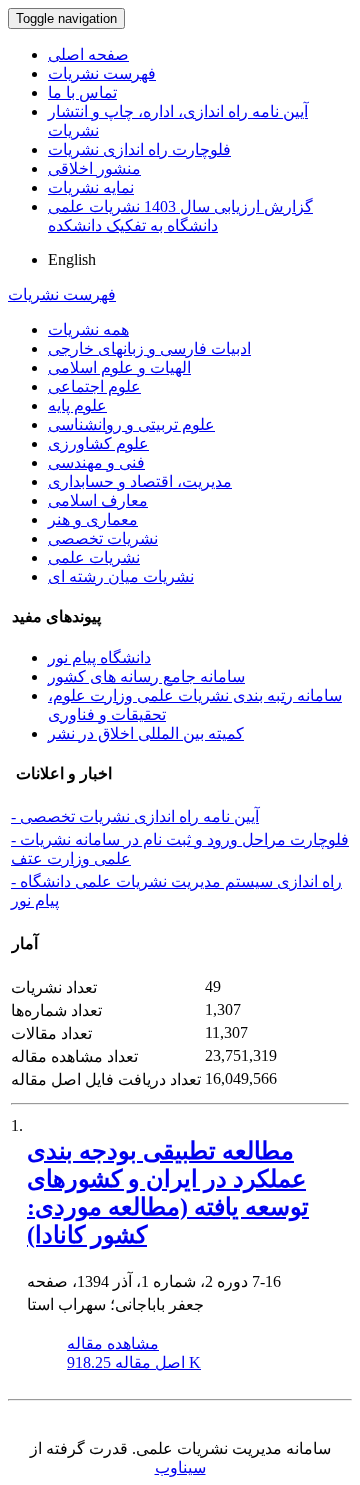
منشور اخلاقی (94, 168)
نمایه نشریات (91, 187)
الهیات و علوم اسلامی (119, 367)
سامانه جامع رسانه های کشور (146, 676)
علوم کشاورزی (98, 443)
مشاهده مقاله (113, 1343)
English (72, 259)
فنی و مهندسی (96, 462)
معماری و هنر (93, 519)
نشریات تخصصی (103, 538)
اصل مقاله (134, 1362)
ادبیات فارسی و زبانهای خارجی (149, 348)
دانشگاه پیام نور (99, 657)
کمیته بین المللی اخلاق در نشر (146, 733)
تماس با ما (82, 92)
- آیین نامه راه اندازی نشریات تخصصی (135, 816)
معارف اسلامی (98, 500)
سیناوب (180, 1467)
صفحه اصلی (88, 54)
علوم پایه (77, 405)
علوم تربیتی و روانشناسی (131, 424)
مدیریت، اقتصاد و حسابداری (140, 481)
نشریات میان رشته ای (121, 576)
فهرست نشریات (102, 73)
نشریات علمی (94, 557)
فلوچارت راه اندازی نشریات (139, 149)
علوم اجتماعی (94, 386)
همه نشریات (88, 329)
